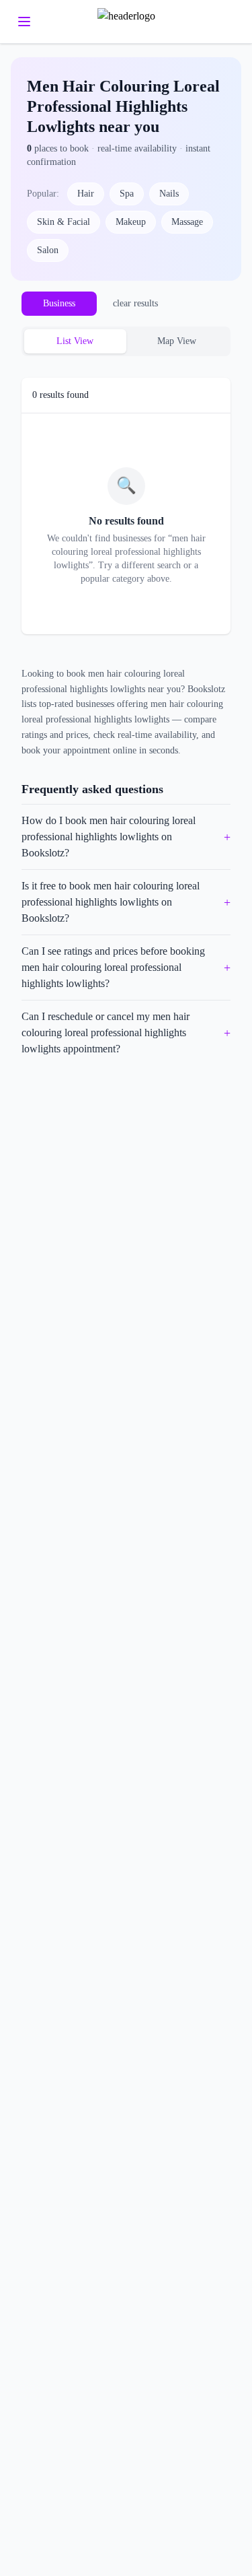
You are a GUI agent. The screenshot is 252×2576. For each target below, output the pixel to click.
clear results (135, 303)
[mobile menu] (24, 22)
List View (75, 341)
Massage (187, 222)
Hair (86, 194)
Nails (169, 194)
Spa (127, 194)
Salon (48, 250)
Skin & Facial (64, 222)
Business (59, 303)
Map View (177, 341)
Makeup (131, 222)
